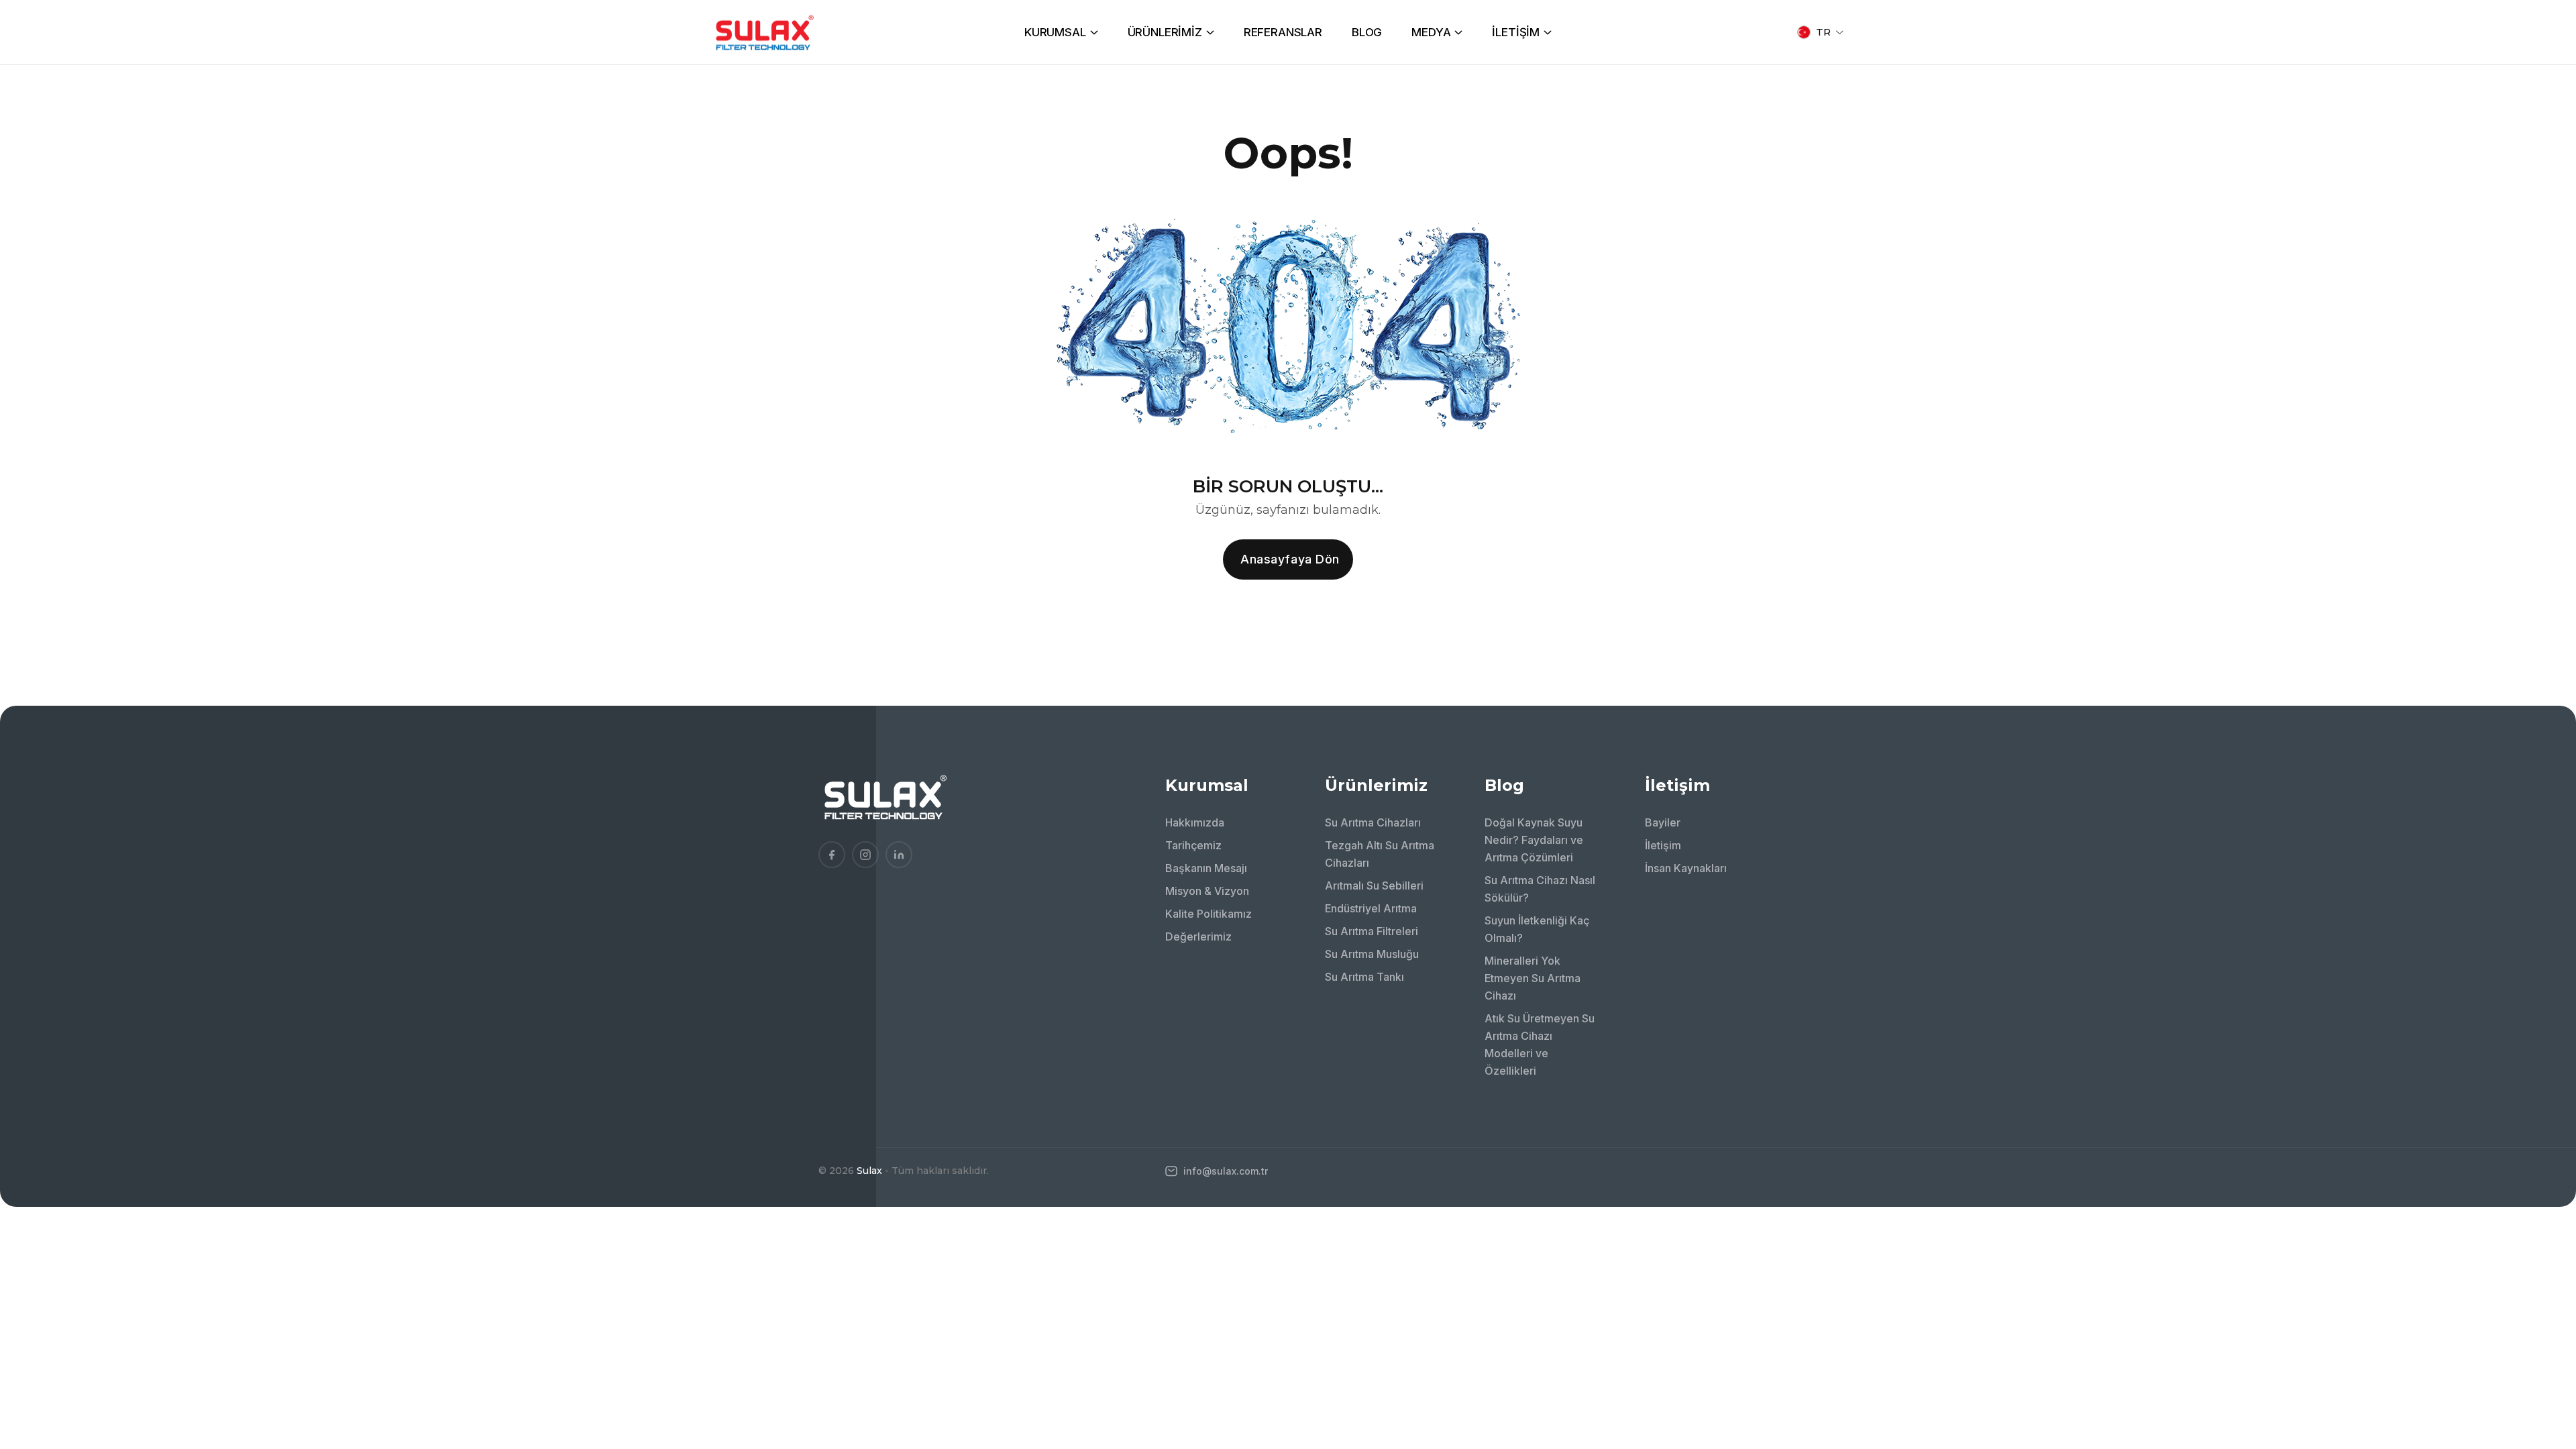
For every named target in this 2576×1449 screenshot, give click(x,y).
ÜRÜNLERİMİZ (1165, 32)
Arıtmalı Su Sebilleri (1374, 885)
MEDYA (1431, 32)
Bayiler (1663, 822)
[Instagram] (865, 855)
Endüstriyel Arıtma (1371, 908)
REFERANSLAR (1283, 32)
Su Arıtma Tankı (1364, 977)
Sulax (869, 1171)
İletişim (1663, 845)
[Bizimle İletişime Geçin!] (2546, 1271)
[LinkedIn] (899, 855)
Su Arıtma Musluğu (1372, 954)
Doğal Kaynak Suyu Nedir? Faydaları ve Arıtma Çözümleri (1534, 840)
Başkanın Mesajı (1206, 868)
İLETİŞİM (1516, 32)
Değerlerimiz (1198, 936)
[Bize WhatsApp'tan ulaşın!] (2546, 1345)
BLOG (1367, 32)
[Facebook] (832, 855)
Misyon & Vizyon (1207, 891)
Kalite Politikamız (1209, 914)
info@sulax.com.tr (1224, 1171)
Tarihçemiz (1193, 845)
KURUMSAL (1055, 32)
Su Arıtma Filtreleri (1372, 931)
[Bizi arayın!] (2546, 1308)
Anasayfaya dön (1290, 559)
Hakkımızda (1195, 822)
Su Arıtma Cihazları (1373, 822)
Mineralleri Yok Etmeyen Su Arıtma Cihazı (1533, 978)
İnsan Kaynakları (1686, 868)
